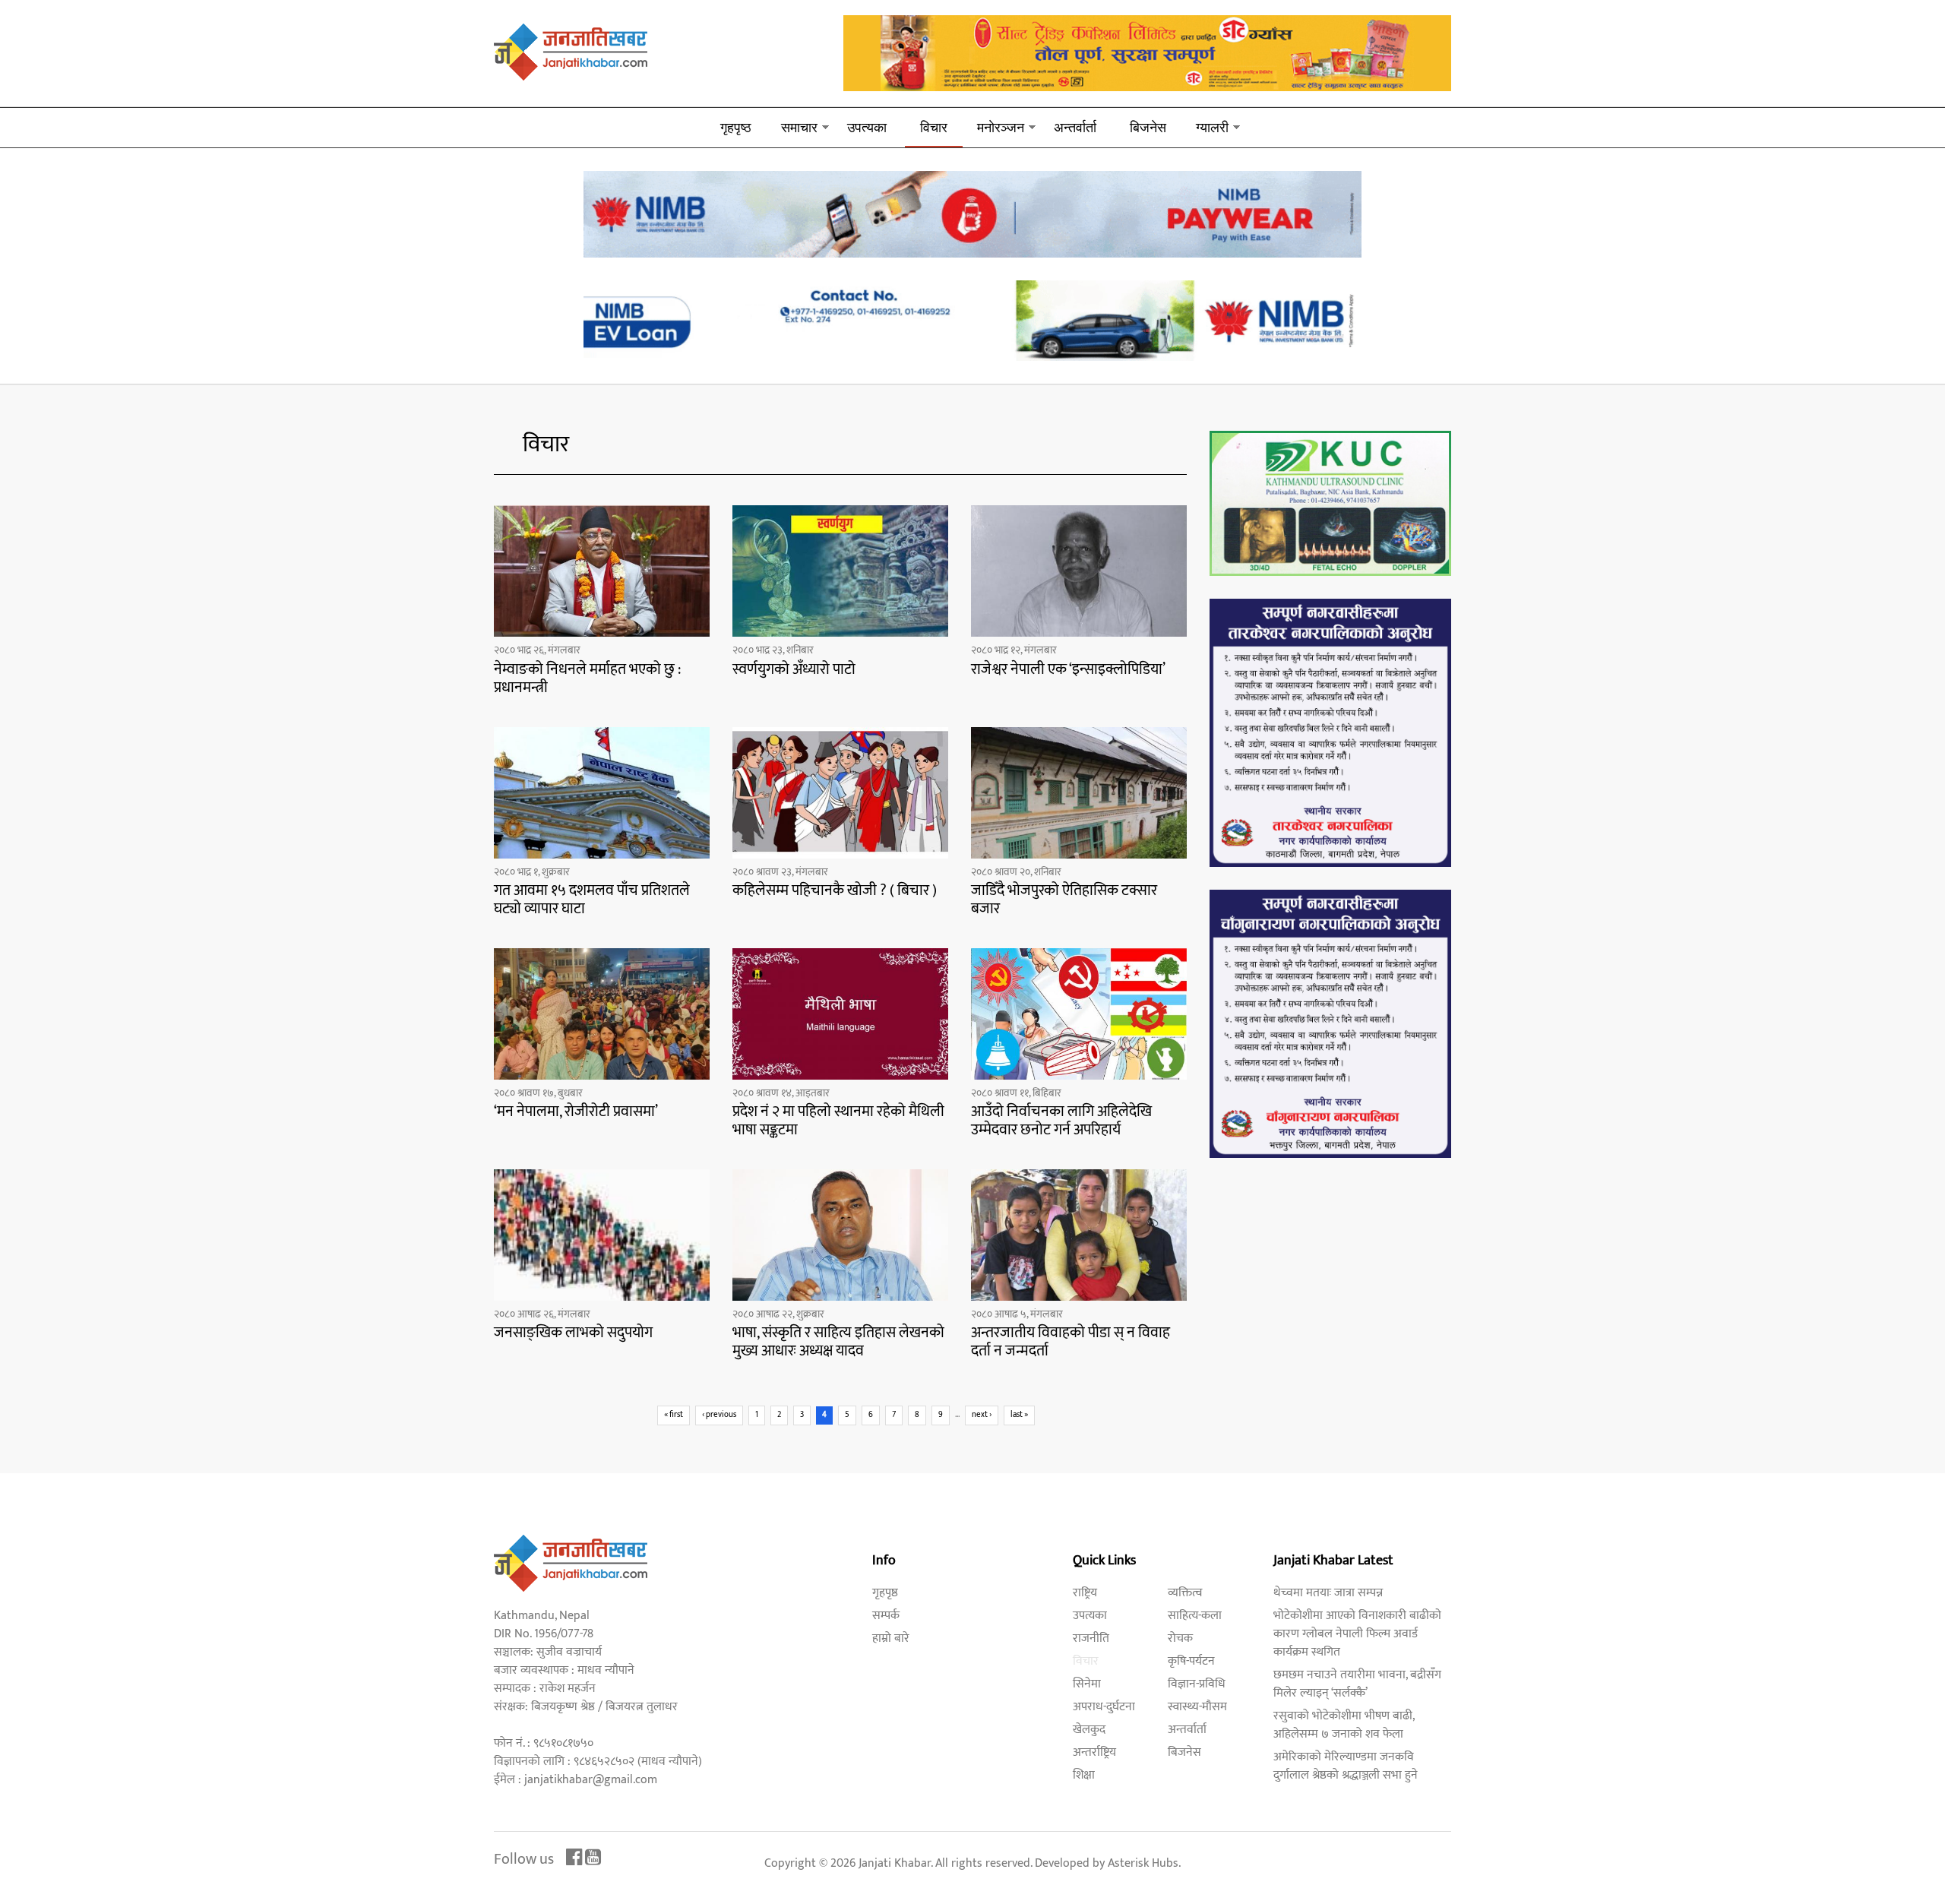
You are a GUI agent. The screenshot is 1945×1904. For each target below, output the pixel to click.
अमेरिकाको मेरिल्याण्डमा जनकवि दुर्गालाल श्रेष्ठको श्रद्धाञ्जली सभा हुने (1346, 1766)
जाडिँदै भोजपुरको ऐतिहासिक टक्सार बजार (1064, 900)
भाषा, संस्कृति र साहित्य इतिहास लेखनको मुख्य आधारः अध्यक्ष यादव (838, 1342)
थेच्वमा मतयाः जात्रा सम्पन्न (1328, 1593)
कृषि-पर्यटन (1191, 1661)
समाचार (799, 127)
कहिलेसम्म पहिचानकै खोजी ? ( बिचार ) (835, 890)
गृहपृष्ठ (736, 127)
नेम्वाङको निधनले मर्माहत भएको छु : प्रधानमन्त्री (587, 678)
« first (674, 1415)
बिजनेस (1148, 127)
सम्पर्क (886, 1616)
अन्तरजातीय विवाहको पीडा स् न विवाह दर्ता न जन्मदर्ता (1071, 1342)
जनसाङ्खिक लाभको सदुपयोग (573, 1333)
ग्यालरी (1212, 127)
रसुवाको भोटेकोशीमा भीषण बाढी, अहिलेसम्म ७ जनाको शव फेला (1344, 1725)
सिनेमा (1087, 1684)
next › (982, 1415)
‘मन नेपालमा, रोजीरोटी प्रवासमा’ (576, 1112)
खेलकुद (1089, 1730)
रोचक (1180, 1638)
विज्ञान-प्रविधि (1197, 1684)
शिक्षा (1084, 1775)
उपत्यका (867, 127)
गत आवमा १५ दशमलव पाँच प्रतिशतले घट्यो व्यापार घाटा (592, 900)
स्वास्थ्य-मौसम (1197, 1707)
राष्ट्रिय (1085, 1593)
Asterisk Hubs (1143, 1863)
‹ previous (719, 1415)
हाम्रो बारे (891, 1638)
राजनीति (1091, 1638)
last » (1019, 1415)
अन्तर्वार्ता (1075, 127)
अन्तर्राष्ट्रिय (1094, 1752)
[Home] (571, 51)
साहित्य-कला (1195, 1616)
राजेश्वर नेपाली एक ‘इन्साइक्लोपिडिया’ (1068, 669)
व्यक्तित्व (1185, 1593)
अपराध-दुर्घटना (1104, 1707)
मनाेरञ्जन (1001, 127)
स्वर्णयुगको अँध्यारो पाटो (794, 669)
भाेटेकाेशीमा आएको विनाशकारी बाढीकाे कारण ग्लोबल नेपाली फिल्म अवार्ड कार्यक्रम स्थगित (1357, 1634)
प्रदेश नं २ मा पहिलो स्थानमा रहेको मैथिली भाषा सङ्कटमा (838, 1121)
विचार (934, 127)
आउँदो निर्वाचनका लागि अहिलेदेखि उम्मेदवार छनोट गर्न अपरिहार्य (1061, 1121)
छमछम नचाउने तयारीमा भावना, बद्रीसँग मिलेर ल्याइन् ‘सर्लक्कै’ (1357, 1684)
